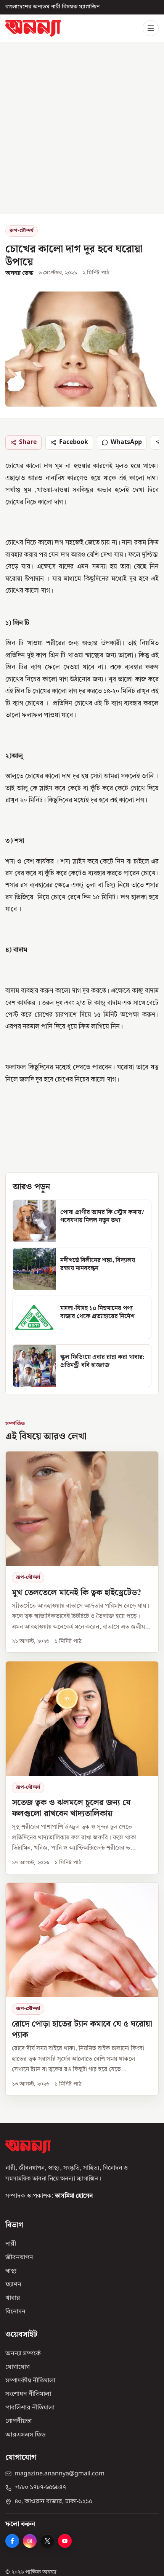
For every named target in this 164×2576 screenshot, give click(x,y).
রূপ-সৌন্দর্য (22, 231)
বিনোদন (15, 2312)
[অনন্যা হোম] (33, 28)
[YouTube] (65, 2541)
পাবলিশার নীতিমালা (30, 2408)
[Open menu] (151, 28)
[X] (47, 2541)
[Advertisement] (82, 128)
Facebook (74, 442)
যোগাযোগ (18, 2367)
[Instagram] (30, 2541)
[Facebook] (12, 2541)
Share (28, 442)
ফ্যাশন (13, 2284)
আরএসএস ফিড (25, 2435)
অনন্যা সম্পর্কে (23, 2353)
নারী (11, 2244)
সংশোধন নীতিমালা (28, 2394)
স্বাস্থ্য (11, 2271)
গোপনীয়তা (18, 2421)
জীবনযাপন (19, 2257)
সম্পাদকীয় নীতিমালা (30, 2381)
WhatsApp (126, 442)
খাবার (13, 2298)
